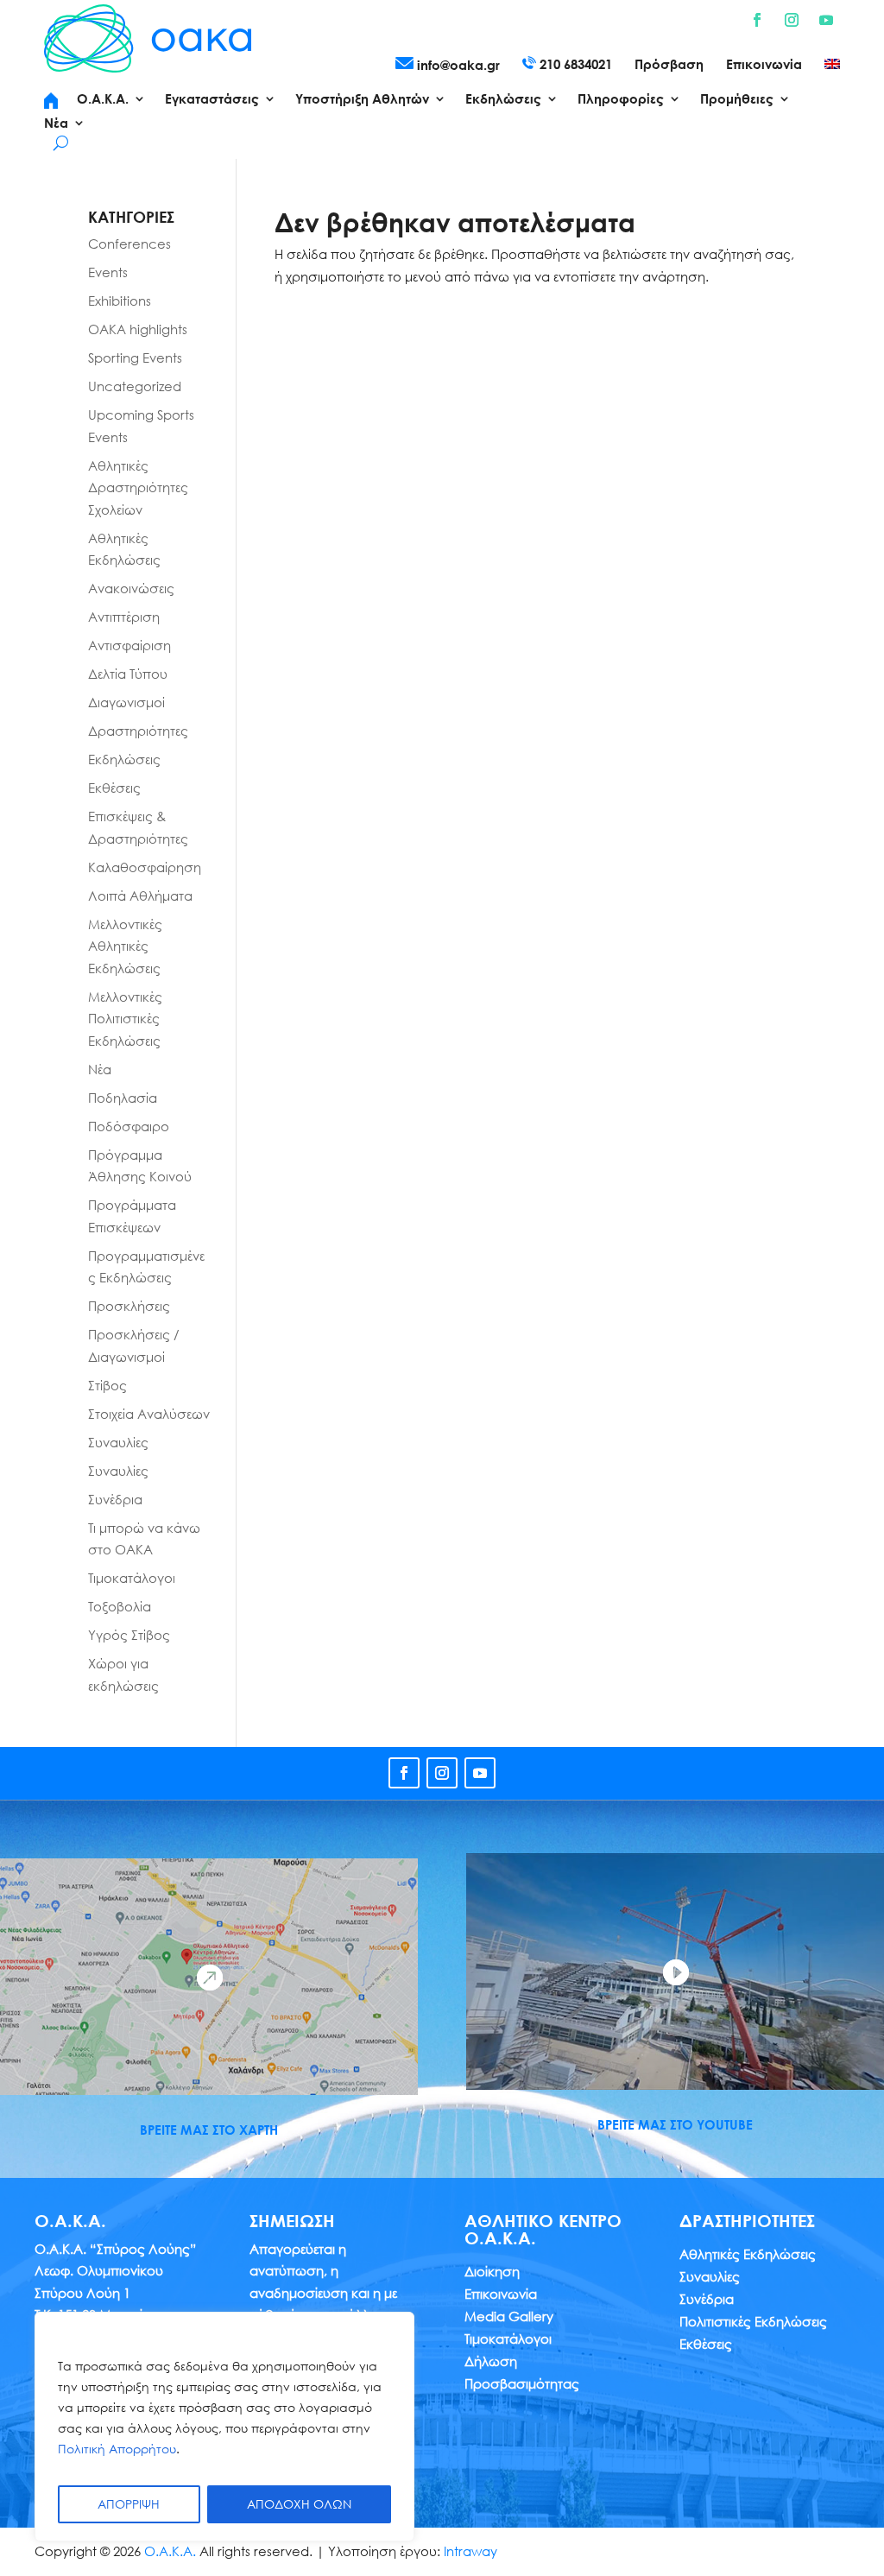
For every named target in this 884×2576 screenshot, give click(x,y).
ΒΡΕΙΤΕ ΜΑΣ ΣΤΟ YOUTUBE (675, 2124)
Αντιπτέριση (124, 617)
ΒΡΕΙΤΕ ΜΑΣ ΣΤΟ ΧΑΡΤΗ (209, 2130)
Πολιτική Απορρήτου (117, 2449)
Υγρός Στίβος (129, 1635)
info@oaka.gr (457, 65)
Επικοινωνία (764, 65)
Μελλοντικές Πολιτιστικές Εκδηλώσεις (125, 1019)
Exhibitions (120, 301)
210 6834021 (574, 64)
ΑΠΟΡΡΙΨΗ (129, 2504)
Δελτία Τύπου (128, 674)
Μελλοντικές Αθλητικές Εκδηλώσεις (125, 946)
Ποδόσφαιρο (129, 1126)
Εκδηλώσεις (124, 759)
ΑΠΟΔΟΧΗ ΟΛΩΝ (299, 2504)
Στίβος (107, 1385)
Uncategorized (135, 386)
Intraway (470, 2551)
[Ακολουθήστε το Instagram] (792, 20)
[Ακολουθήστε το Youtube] (826, 20)
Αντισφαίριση (129, 645)
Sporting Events (135, 358)
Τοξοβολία (120, 1606)
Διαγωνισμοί (126, 702)
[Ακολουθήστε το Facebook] (757, 20)
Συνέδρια (115, 1499)
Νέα (100, 1069)
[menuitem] (832, 67)
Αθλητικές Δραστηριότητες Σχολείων (138, 487)
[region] (224, 2427)
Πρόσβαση (669, 65)
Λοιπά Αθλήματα (140, 896)
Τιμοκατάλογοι (132, 1578)
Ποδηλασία (123, 1098)
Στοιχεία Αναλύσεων (149, 1414)
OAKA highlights (138, 329)
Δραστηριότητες (138, 731)
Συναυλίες (118, 1442)
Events (108, 272)
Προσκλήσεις (129, 1306)
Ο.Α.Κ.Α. (170, 2551)
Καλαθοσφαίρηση (145, 867)
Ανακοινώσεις (131, 588)
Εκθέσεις (114, 788)
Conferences (129, 244)
